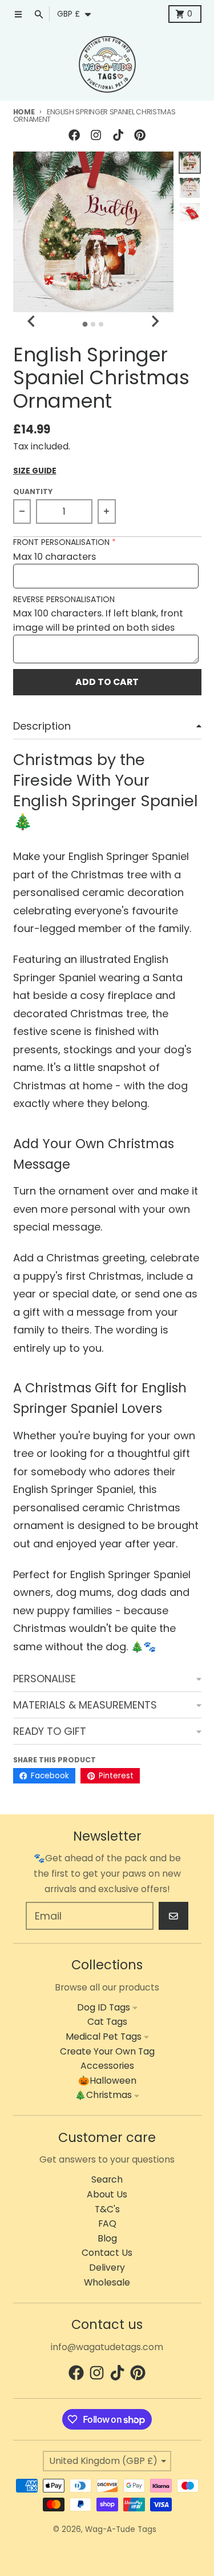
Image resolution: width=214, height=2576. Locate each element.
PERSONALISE (45, 1679)
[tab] (85, 324)
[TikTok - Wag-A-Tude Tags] (118, 135)
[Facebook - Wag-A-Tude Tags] (74, 135)
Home (24, 112)
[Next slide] (155, 322)
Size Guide (35, 471)
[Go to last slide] (33, 322)
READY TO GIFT (50, 1731)
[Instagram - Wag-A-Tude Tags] (96, 135)
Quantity (33, 491)
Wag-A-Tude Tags (121, 2529)
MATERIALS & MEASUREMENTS (85, 1705)
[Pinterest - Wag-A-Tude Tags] (140, 135)
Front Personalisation (61, 542)
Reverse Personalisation (64, 600)
